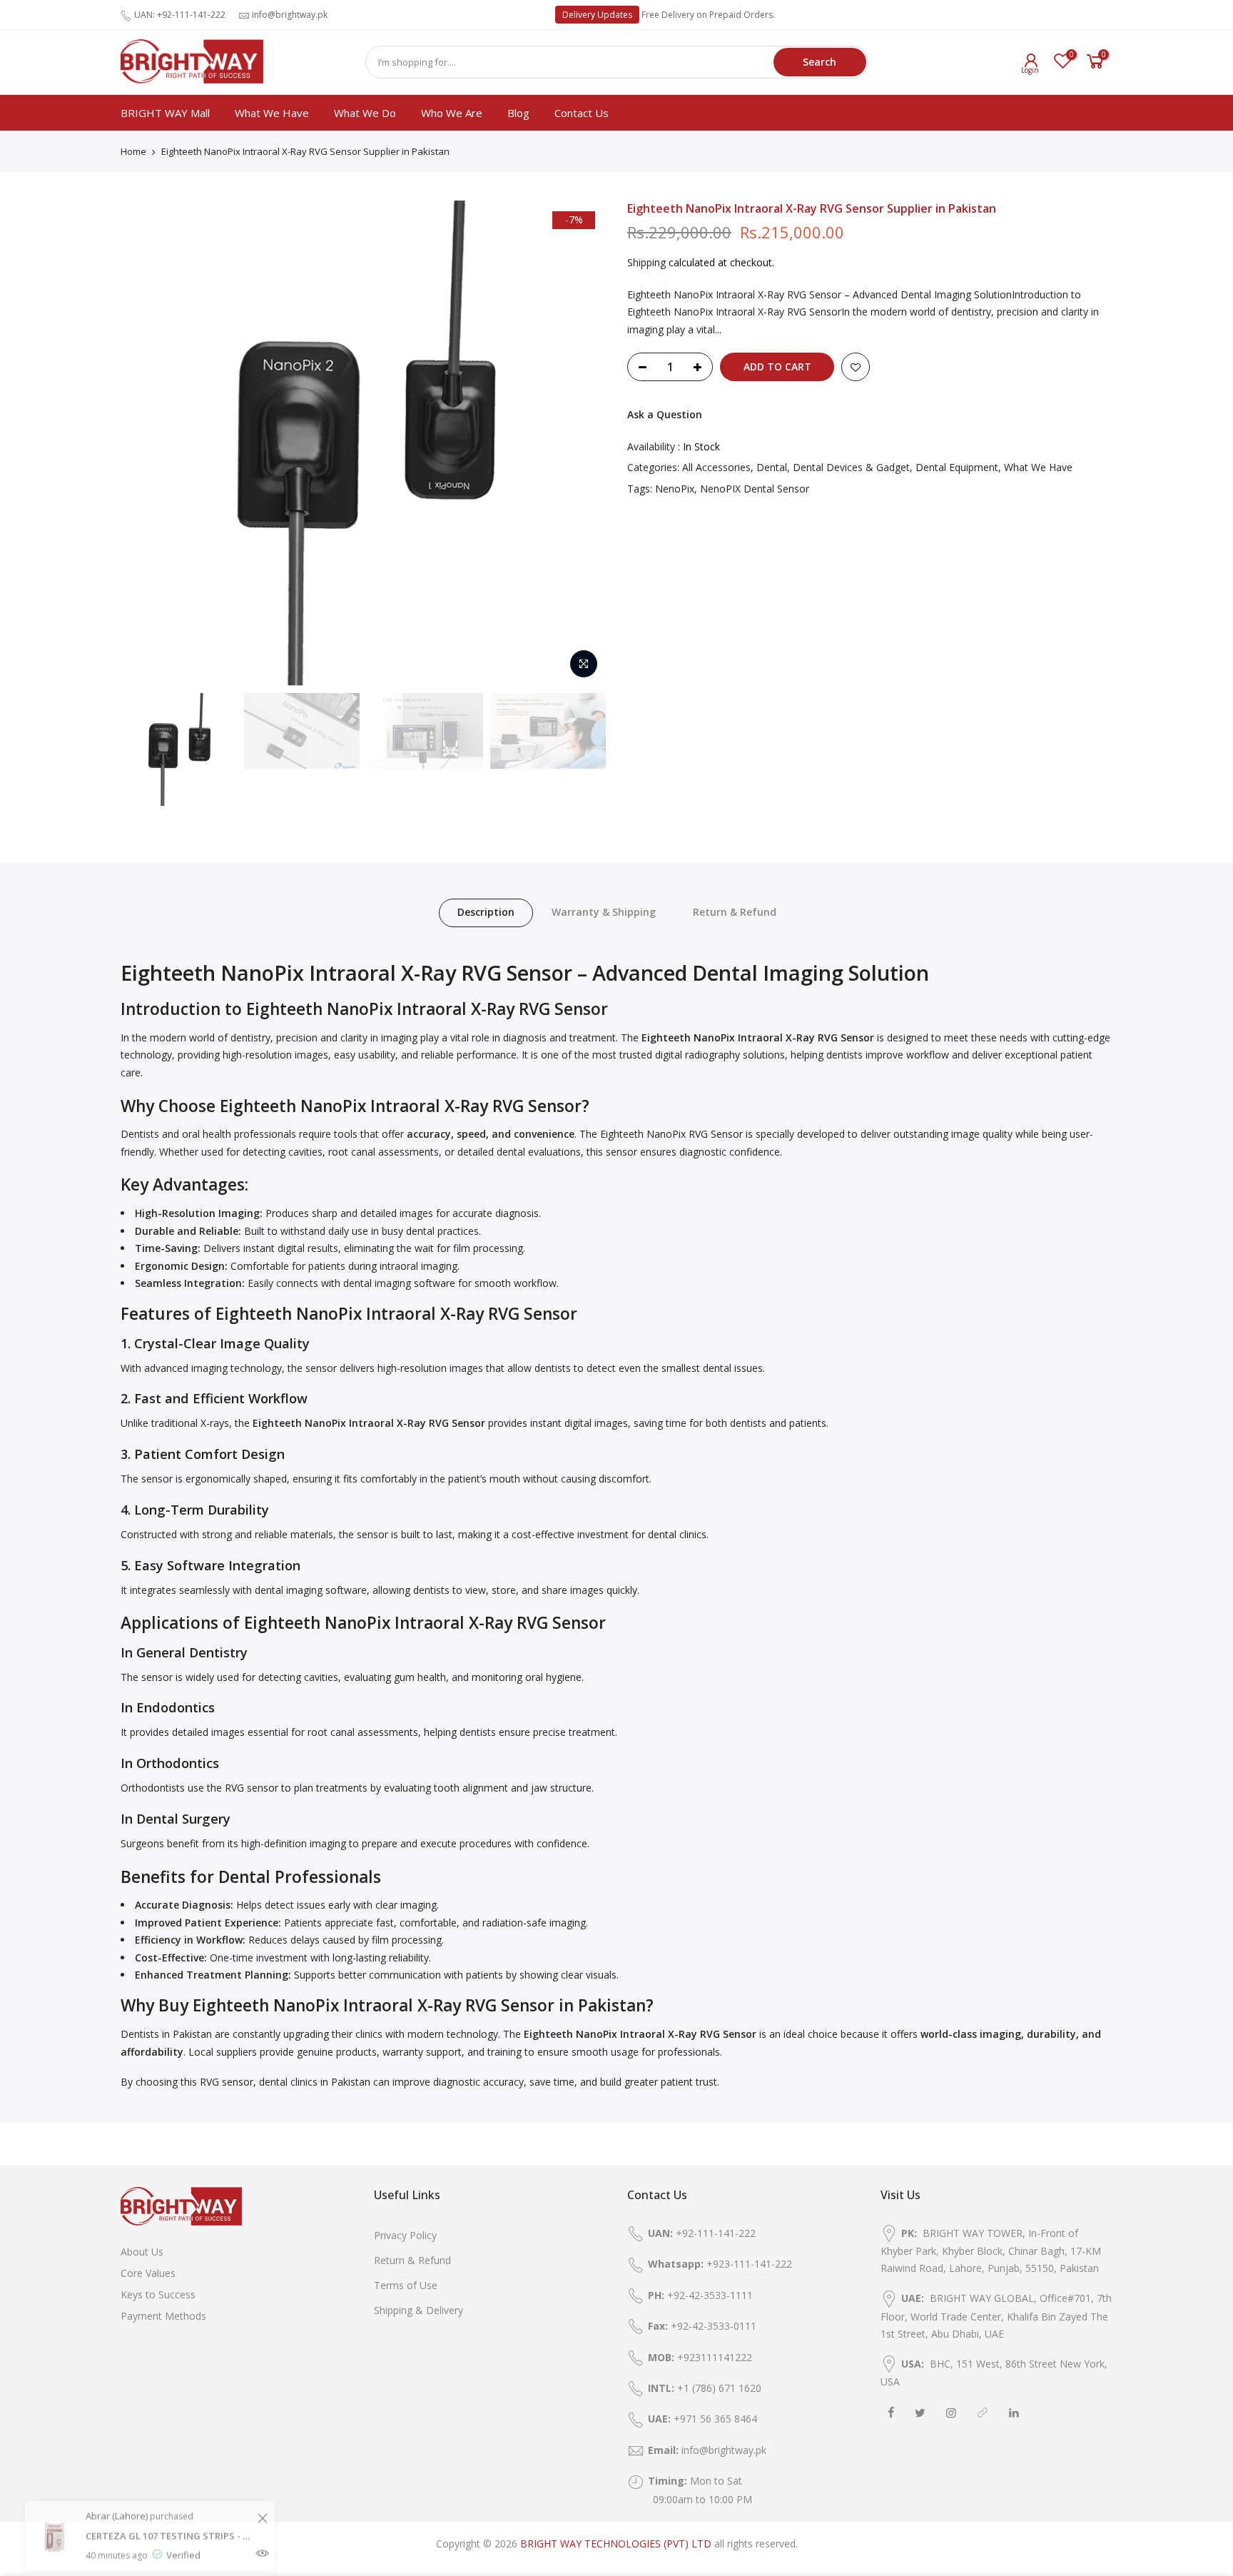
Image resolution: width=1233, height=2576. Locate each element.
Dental (772, 467)
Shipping (646, 262)
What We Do (365, 113)
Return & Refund (735, 912)
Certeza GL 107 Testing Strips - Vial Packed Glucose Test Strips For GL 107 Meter (169, 2502)
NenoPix (675, 489)
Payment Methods (163, 2316)
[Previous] (146, 443)
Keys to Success (158, 2294)
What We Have (272, 113)
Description (486, 912)
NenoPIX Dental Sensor (755, 489)
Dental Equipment (957, 467)
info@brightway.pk (290, 15)
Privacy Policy (405, 2235)
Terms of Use (406, 2285)
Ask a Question (665, 414)
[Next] (581, 443)
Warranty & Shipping (604, 912)
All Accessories (716, 467)
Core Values (148, 2273)
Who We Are (452, 113)
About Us (142, 2252)
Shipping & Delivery (418, 2310)
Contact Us (582, 113)
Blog (518, 113)
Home (133, 151)
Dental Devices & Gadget (851, 467)
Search (820, 62)
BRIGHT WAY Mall (165, 113)
